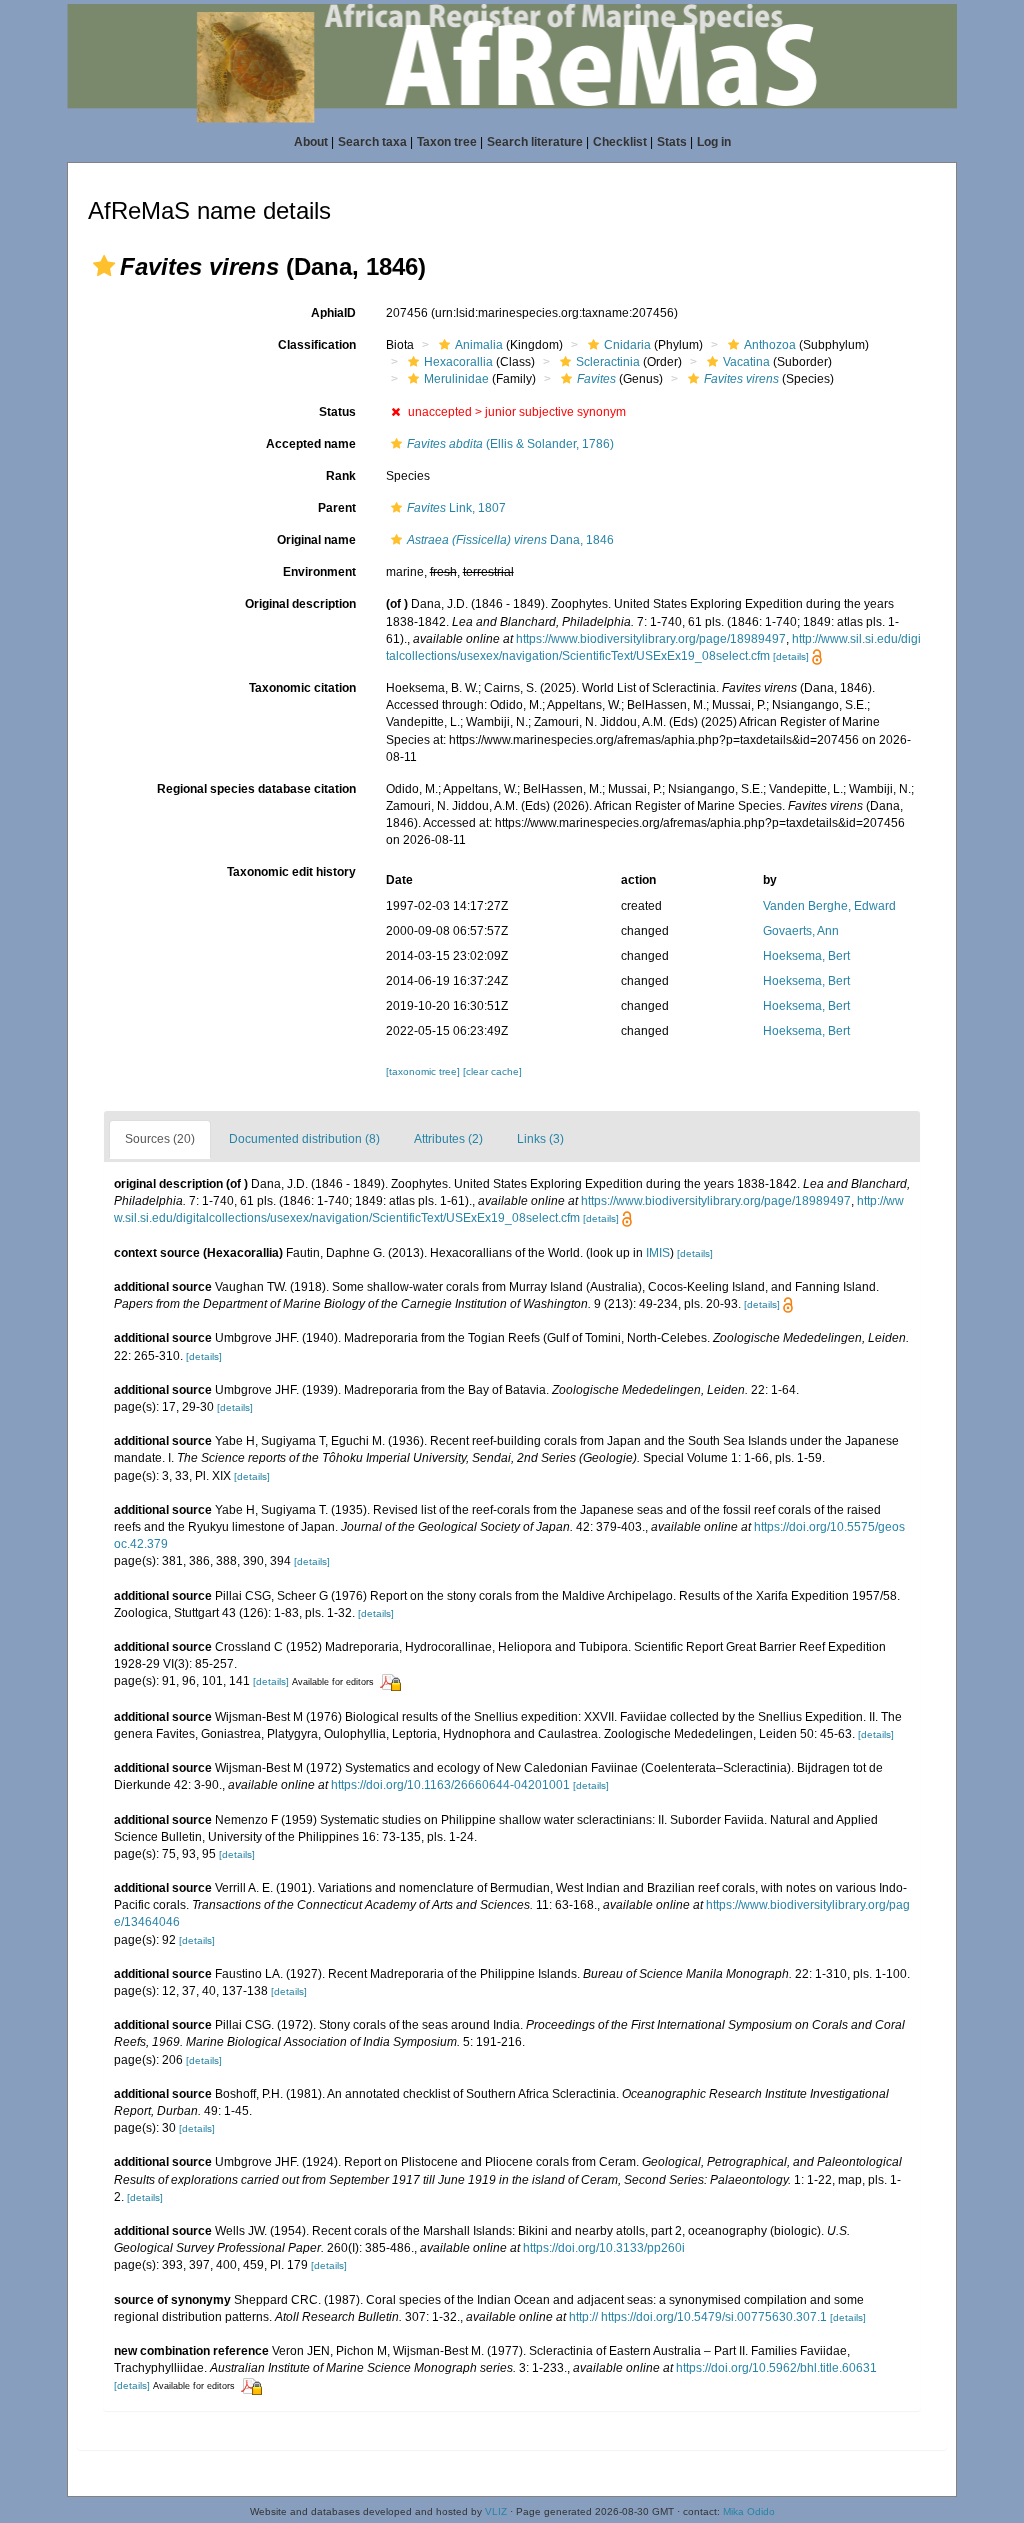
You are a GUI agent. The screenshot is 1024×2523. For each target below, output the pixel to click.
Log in (714, 142)
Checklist (620, 142)
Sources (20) (160, 1139)
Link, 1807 (456, 508)
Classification (317, 345)
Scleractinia (608, 362)
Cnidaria (627, 345)
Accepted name (311, 444)
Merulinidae (456, 379)
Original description (300, 604)
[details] (791, 656)
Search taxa (372, 142)
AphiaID (333, 313)
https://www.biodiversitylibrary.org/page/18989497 (651, 639)
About (311, 142)
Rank (341, 476)
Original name (316, 540)
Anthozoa (770, 345)
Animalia (479, 345)
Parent (337, 508)
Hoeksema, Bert (806, 956)
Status (337, 412)
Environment (319, 572)
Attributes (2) (448, 1139)
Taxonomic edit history (291, 872)
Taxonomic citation (302, 688)
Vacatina (746, 362)
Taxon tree (447, 142)
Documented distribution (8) (304, 1139)
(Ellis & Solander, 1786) (510, 444)
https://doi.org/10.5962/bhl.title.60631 (776, 2368)
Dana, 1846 (510, 540)
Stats (672, 142)
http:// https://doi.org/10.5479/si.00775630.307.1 (698, 2317)
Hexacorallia (458, 362)
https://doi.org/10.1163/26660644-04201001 (450, 1785)
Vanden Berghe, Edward (829, 906)
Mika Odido (749, 2511)
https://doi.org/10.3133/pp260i (604, 2248)
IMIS (658, 1253)
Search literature (535, 142)
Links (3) (540, 1139)
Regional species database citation (256, 789)
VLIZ (496, 2511)
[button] (104, 266)
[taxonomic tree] (424, 1071)
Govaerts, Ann (801, 931)
